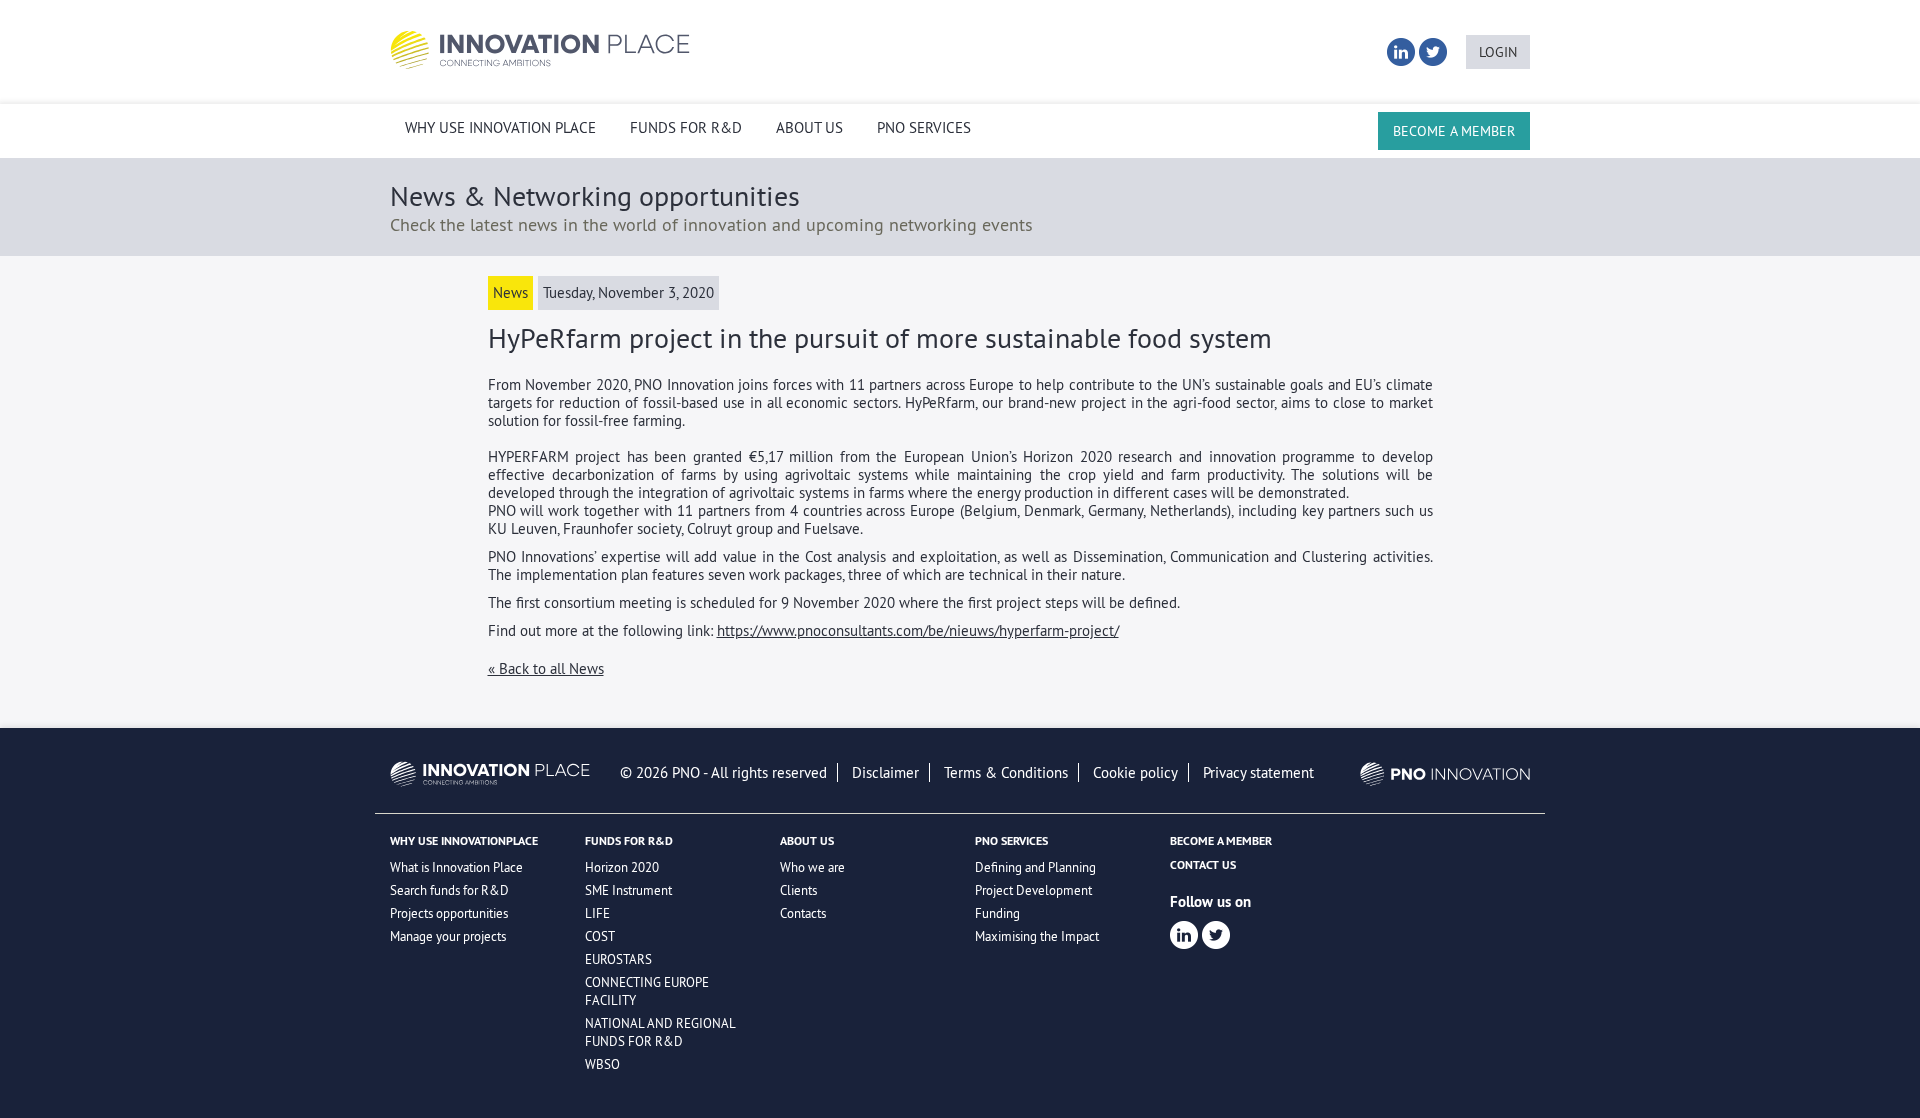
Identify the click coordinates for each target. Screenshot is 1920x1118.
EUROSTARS (618, 959)
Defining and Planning (1035, 867)
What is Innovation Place (456, 867)
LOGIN (1498, 52)
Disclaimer (885, 772)
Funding (997, 913)
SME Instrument (628, 890)
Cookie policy (1135, 772)
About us (809, 128)
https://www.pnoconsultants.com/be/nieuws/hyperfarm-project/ (918, 630)
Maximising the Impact (1037, 936)
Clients (798, 890)
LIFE (597, 913)
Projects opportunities (449, 913)
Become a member (1454, 131)
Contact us (1203, 865)
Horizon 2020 (622, 867)
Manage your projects (448, 936)
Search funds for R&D (449, 890)
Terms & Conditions (1006, 772)
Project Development (1033, 890)
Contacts (803, 913)
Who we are (812, 867)
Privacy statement (1258, 772)
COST (600, 936)
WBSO (602, 1064)
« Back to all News (546, 668)
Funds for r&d (686, 128)
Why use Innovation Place (500, 128)
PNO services (924, 128)
